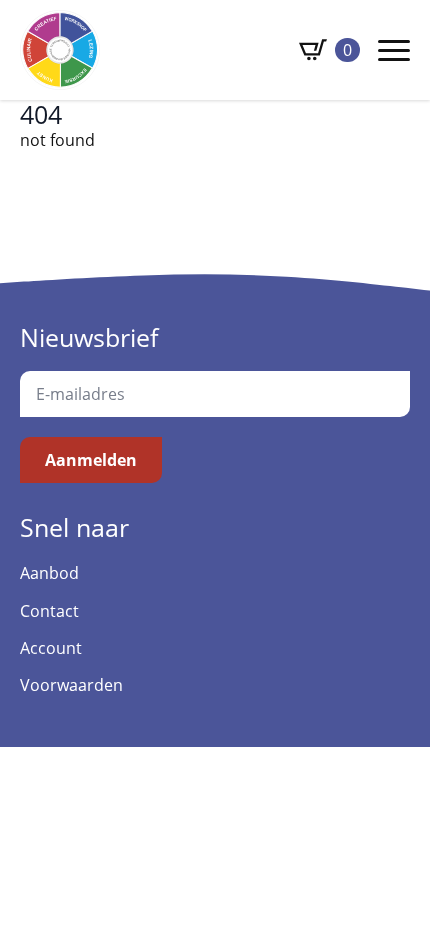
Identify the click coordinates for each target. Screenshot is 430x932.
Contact (49, 611)
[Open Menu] (394, 50)
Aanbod (49, 573)
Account (51, 648)
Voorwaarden (71, 685)
